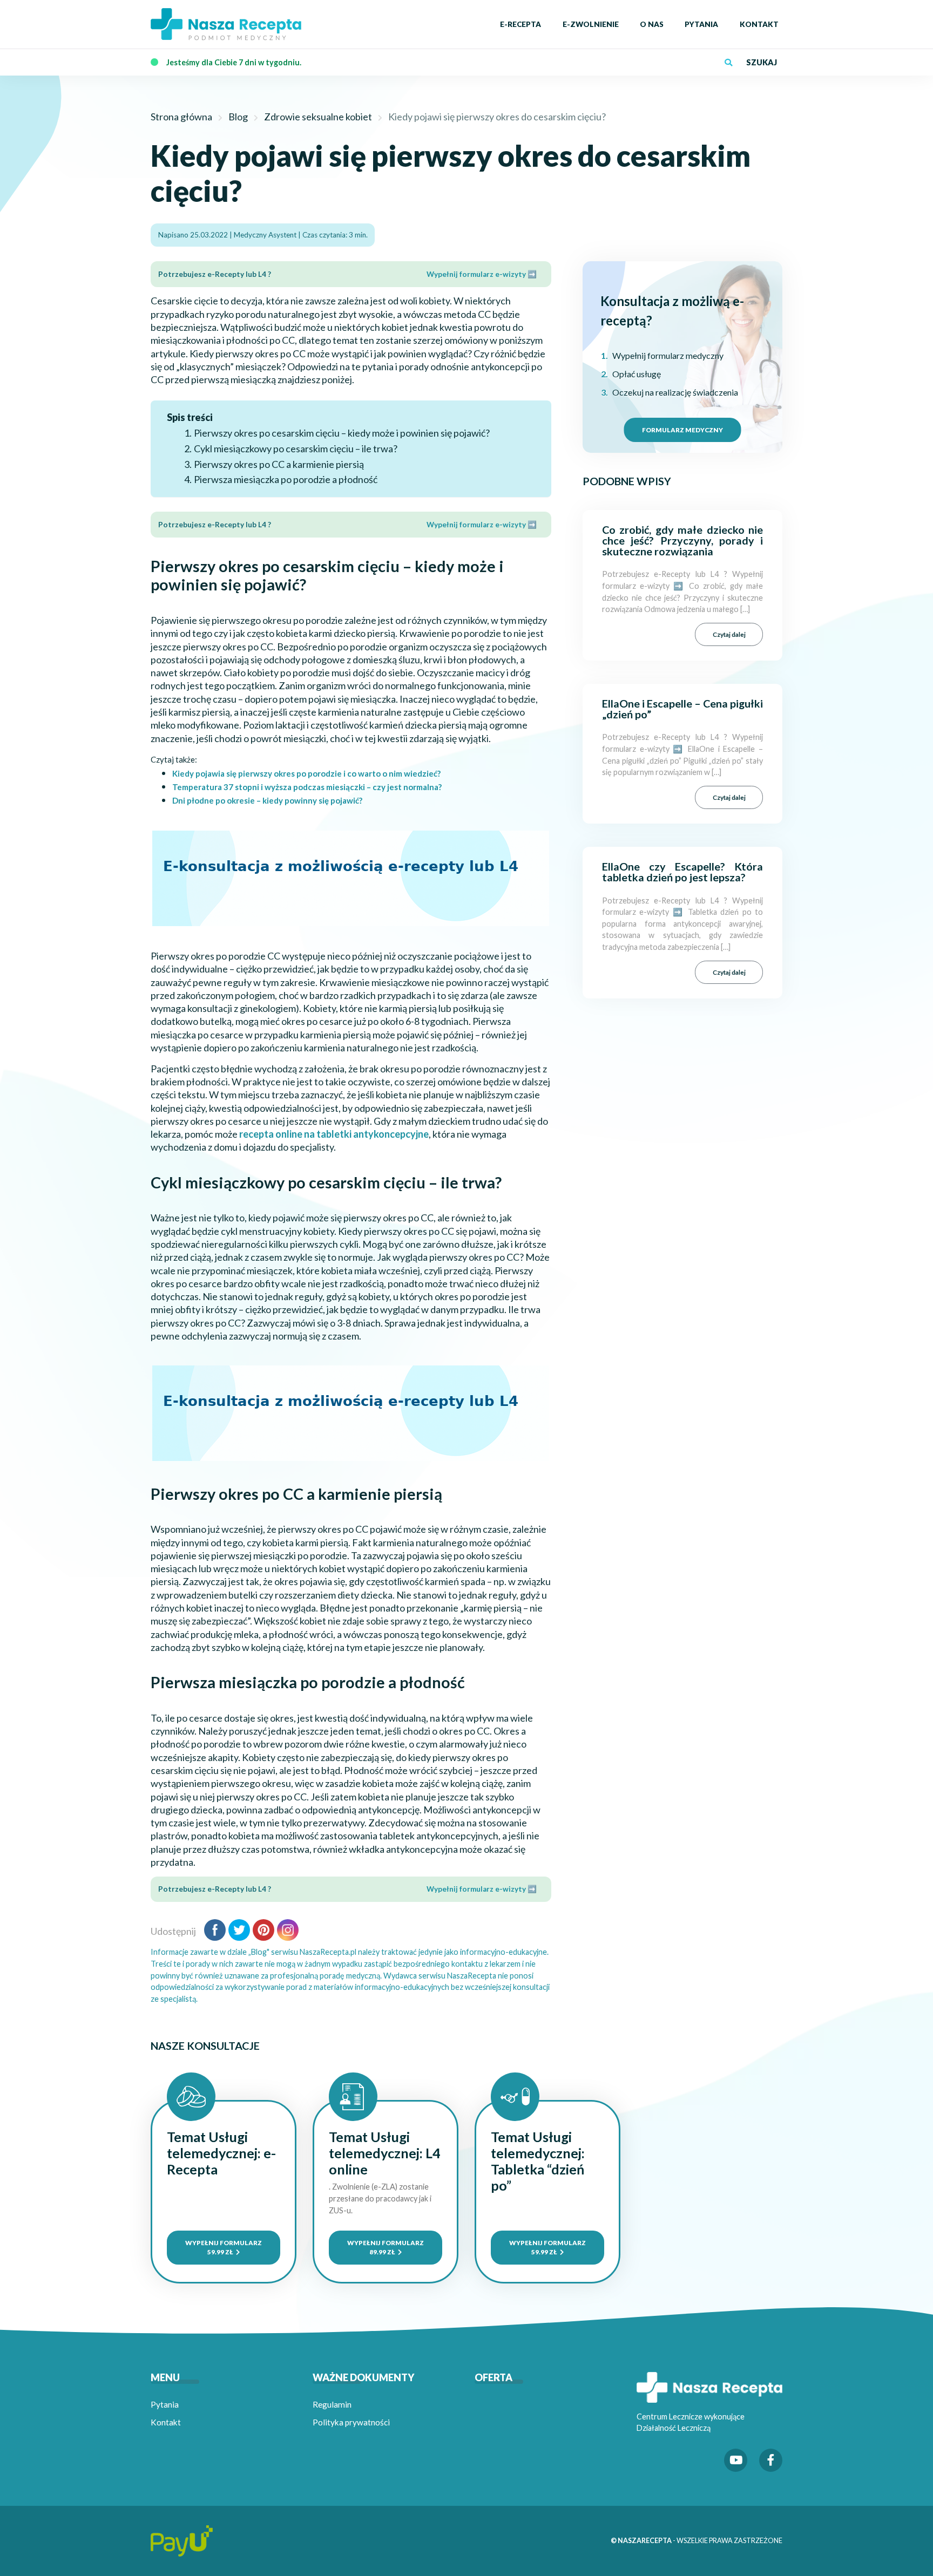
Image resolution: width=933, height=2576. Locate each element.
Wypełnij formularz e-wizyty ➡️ (482, 274)
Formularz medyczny (682, 430)
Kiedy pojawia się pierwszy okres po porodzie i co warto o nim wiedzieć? (306, 773)
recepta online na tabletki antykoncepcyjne (334, 1134)
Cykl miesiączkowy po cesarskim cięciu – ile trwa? (296, 448)
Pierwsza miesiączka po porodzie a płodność (288, 479)
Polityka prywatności (351, 2422)
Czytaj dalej (729, 634)
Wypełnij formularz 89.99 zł (386, 2247)
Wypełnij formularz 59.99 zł (224, 2247)
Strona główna (181, 117)
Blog (238, 117)
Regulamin (332, 2404)
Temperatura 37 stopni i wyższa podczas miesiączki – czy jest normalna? (307, 787)
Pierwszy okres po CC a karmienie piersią (279, 464)
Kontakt (166, 2422)
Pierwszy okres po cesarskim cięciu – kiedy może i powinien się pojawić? (342, 433)
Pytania (165, 2404)
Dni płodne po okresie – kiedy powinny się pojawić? (267, 800)
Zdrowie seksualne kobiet (318, 117)
